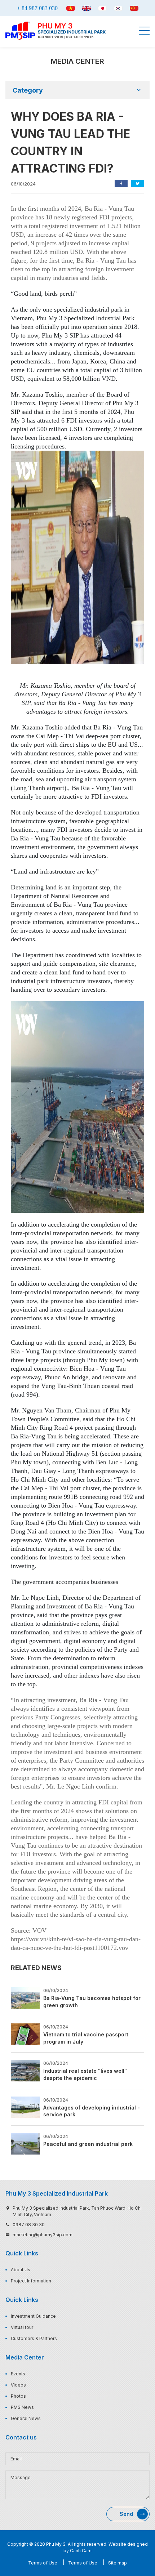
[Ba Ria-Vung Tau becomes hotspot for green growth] (25, 1997)
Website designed (128, 2544)
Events (18, 2374)
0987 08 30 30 (29, 2225)
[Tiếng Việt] (71, 8)
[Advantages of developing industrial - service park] (25, 2107)
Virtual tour (22, 2327)
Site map (118, 2563)
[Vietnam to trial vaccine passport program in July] (25, 2034)
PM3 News (22, 2407)
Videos (18, 2385)
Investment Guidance (33, 2316)
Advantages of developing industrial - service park (92, 2111)
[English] (87, 8)
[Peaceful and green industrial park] (25, 2143)
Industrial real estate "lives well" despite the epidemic (85, 2074)
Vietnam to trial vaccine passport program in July (86, 2038)
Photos (18, 2396)
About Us (21, 2270)
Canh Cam (81, 2551)
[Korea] (118, 8)
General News (26, 2418)
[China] (134, 8)
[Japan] (102, 8)
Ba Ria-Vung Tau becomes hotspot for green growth (92, 2002)
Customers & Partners (34, 2338)
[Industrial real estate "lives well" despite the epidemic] (25, 2070)
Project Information (31, 2281)
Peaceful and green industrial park (88, 2144)
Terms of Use (43, 2563)
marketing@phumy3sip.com (43, 2235)
